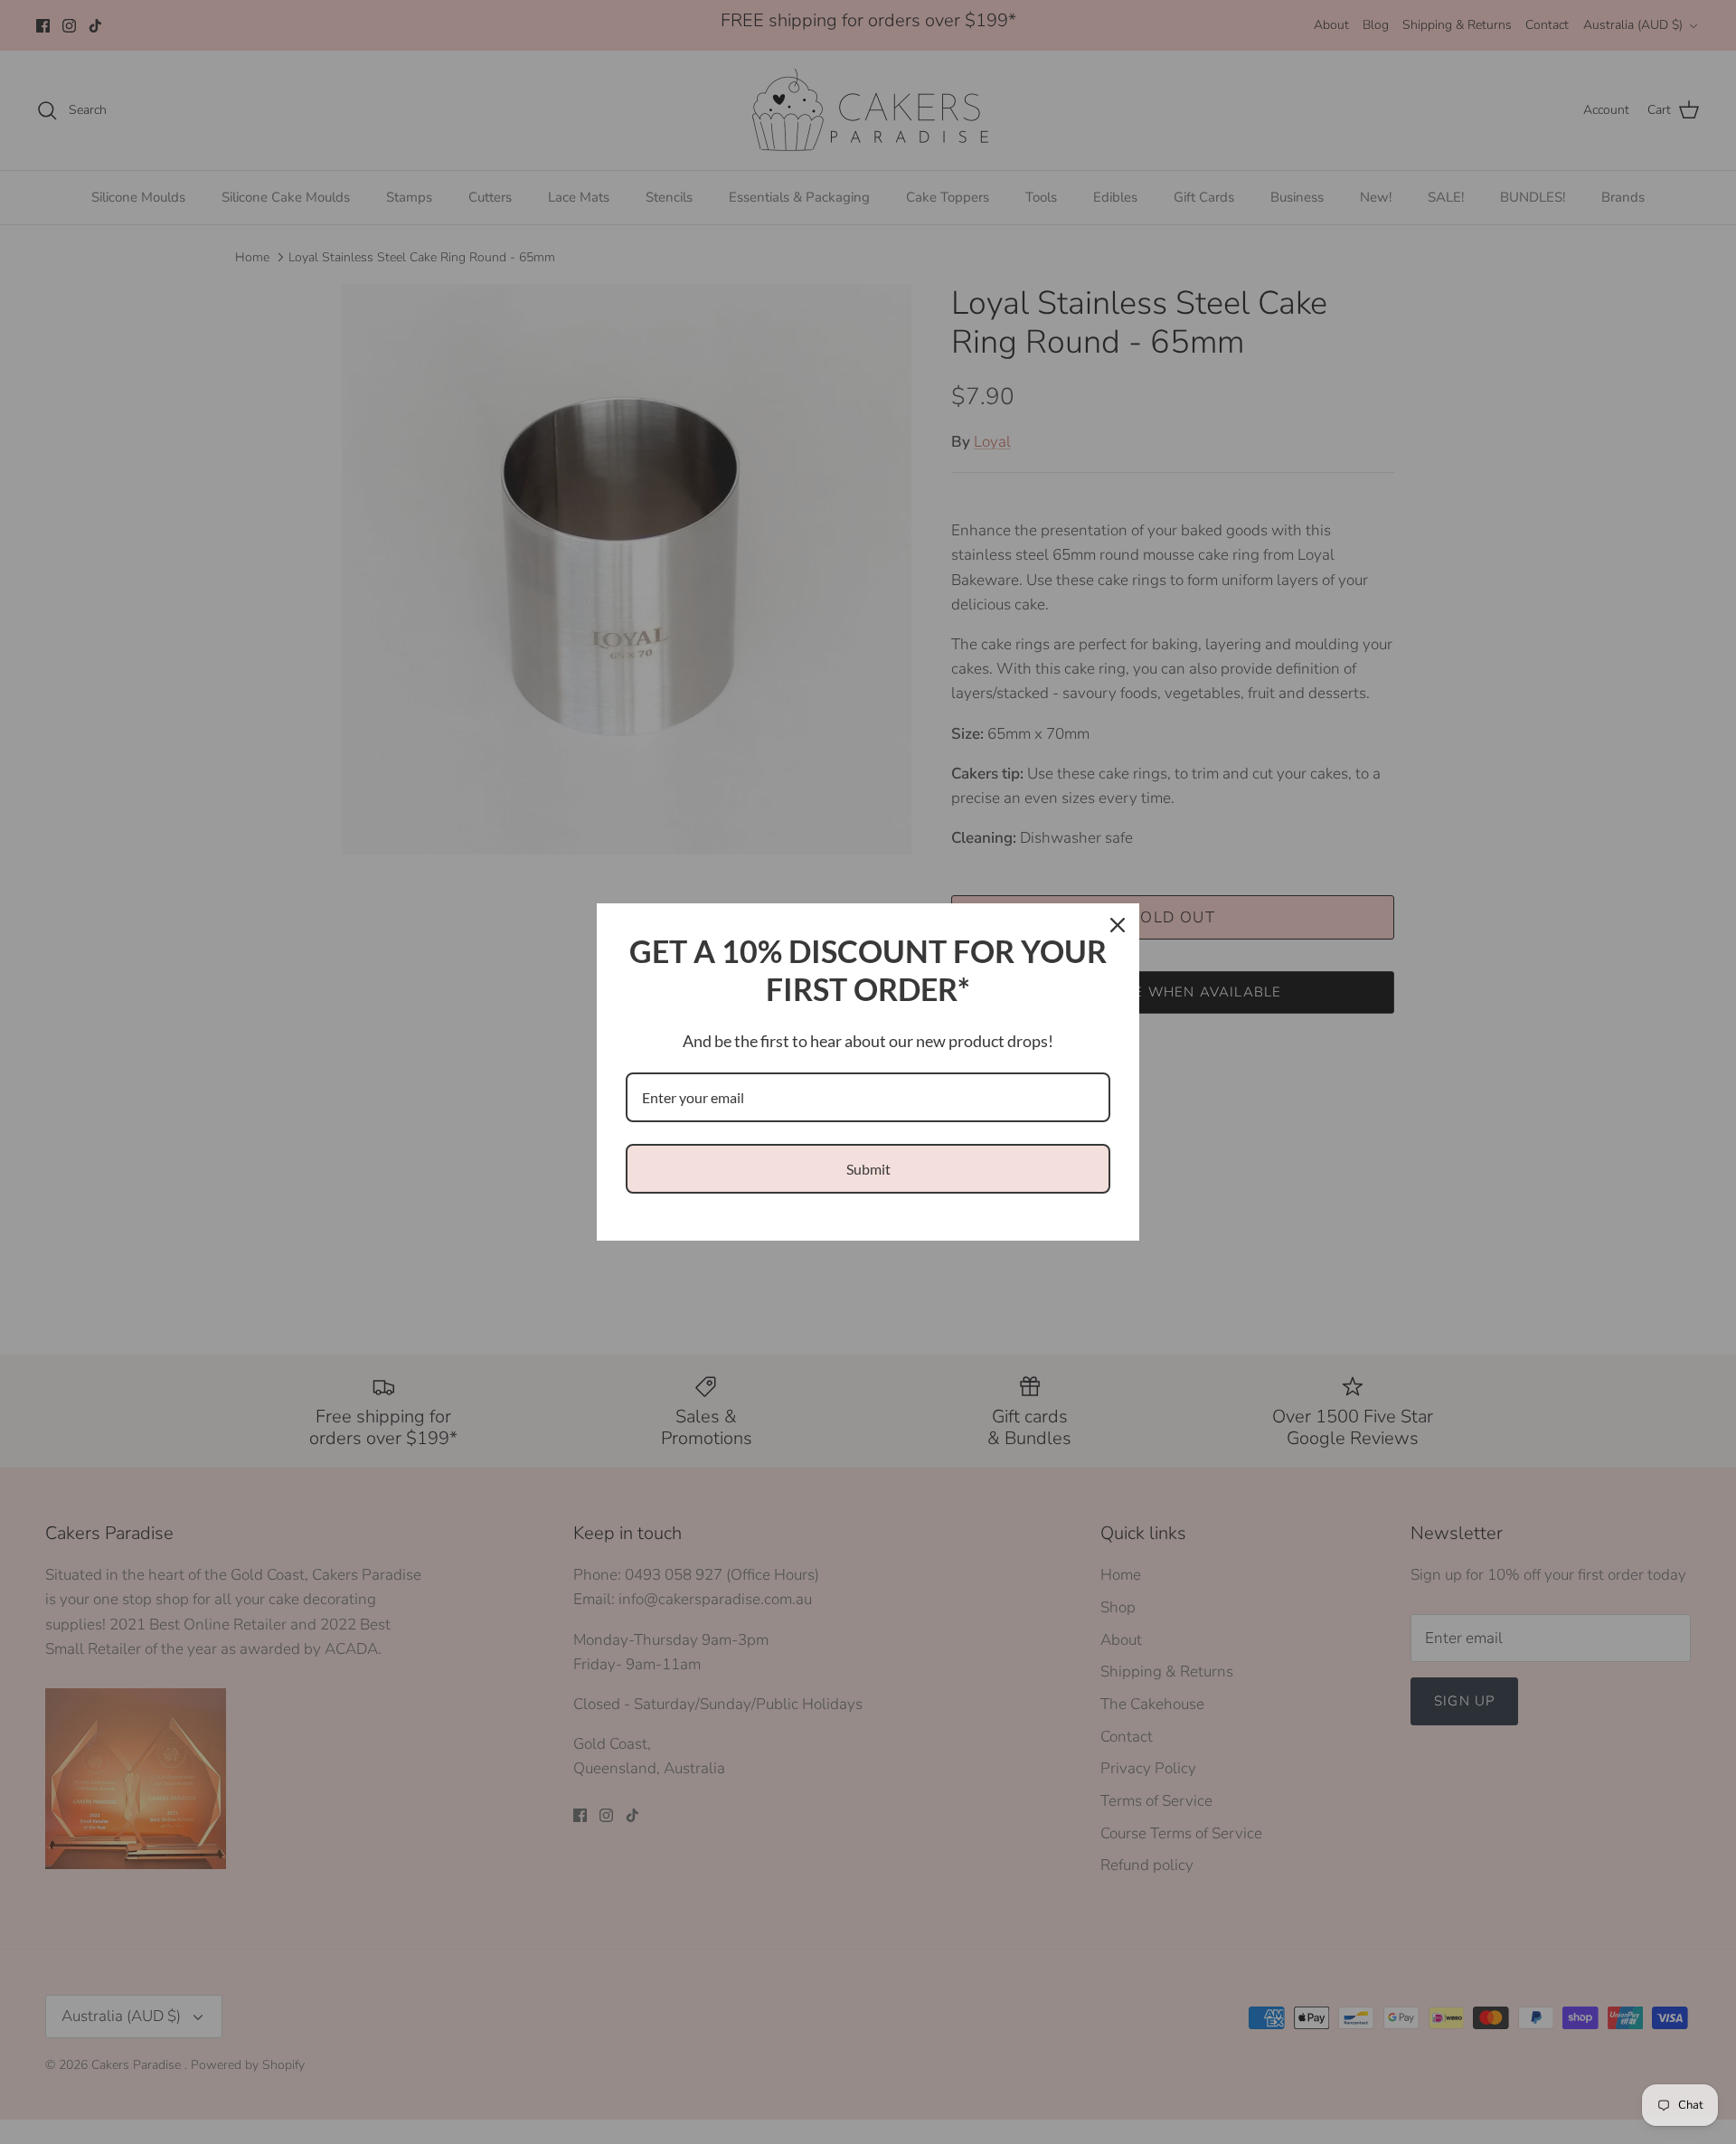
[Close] (1118, 925)
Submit (868, 1169)
